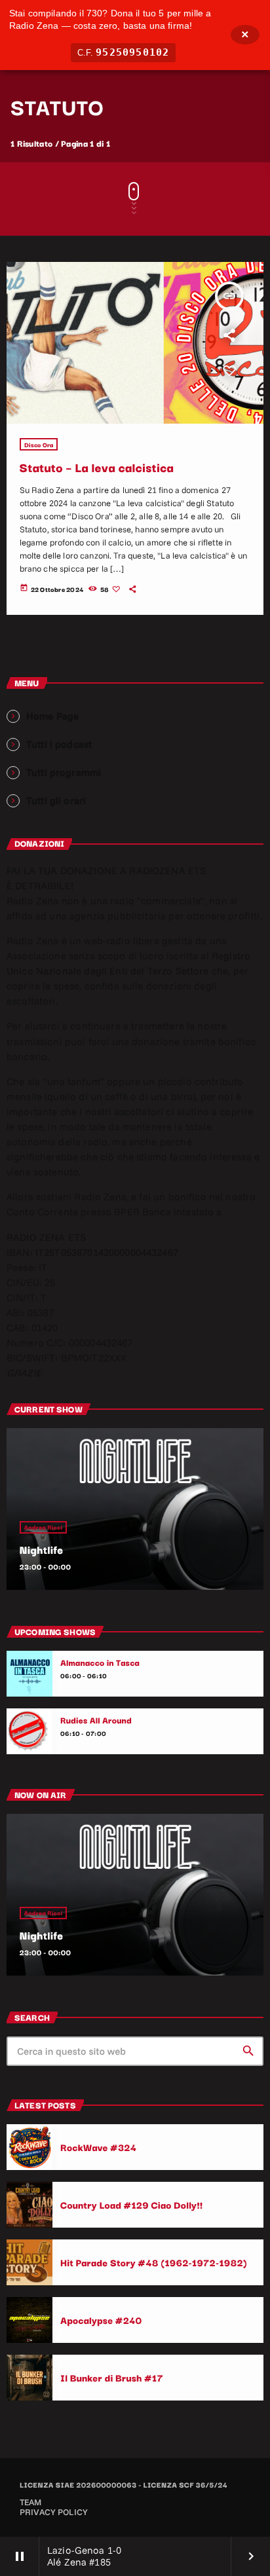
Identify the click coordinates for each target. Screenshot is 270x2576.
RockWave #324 (98, 2147)
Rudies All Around (96, 1720)
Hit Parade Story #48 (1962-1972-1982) (154, 2262)
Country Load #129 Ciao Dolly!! (131, 2204)
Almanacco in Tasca (100, 1663)
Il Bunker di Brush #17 (112, 2377)
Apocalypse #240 (101, 2320)
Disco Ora (39, 444)
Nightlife (42, 1549)
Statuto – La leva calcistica (97, 467)
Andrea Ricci (44, 1527)
